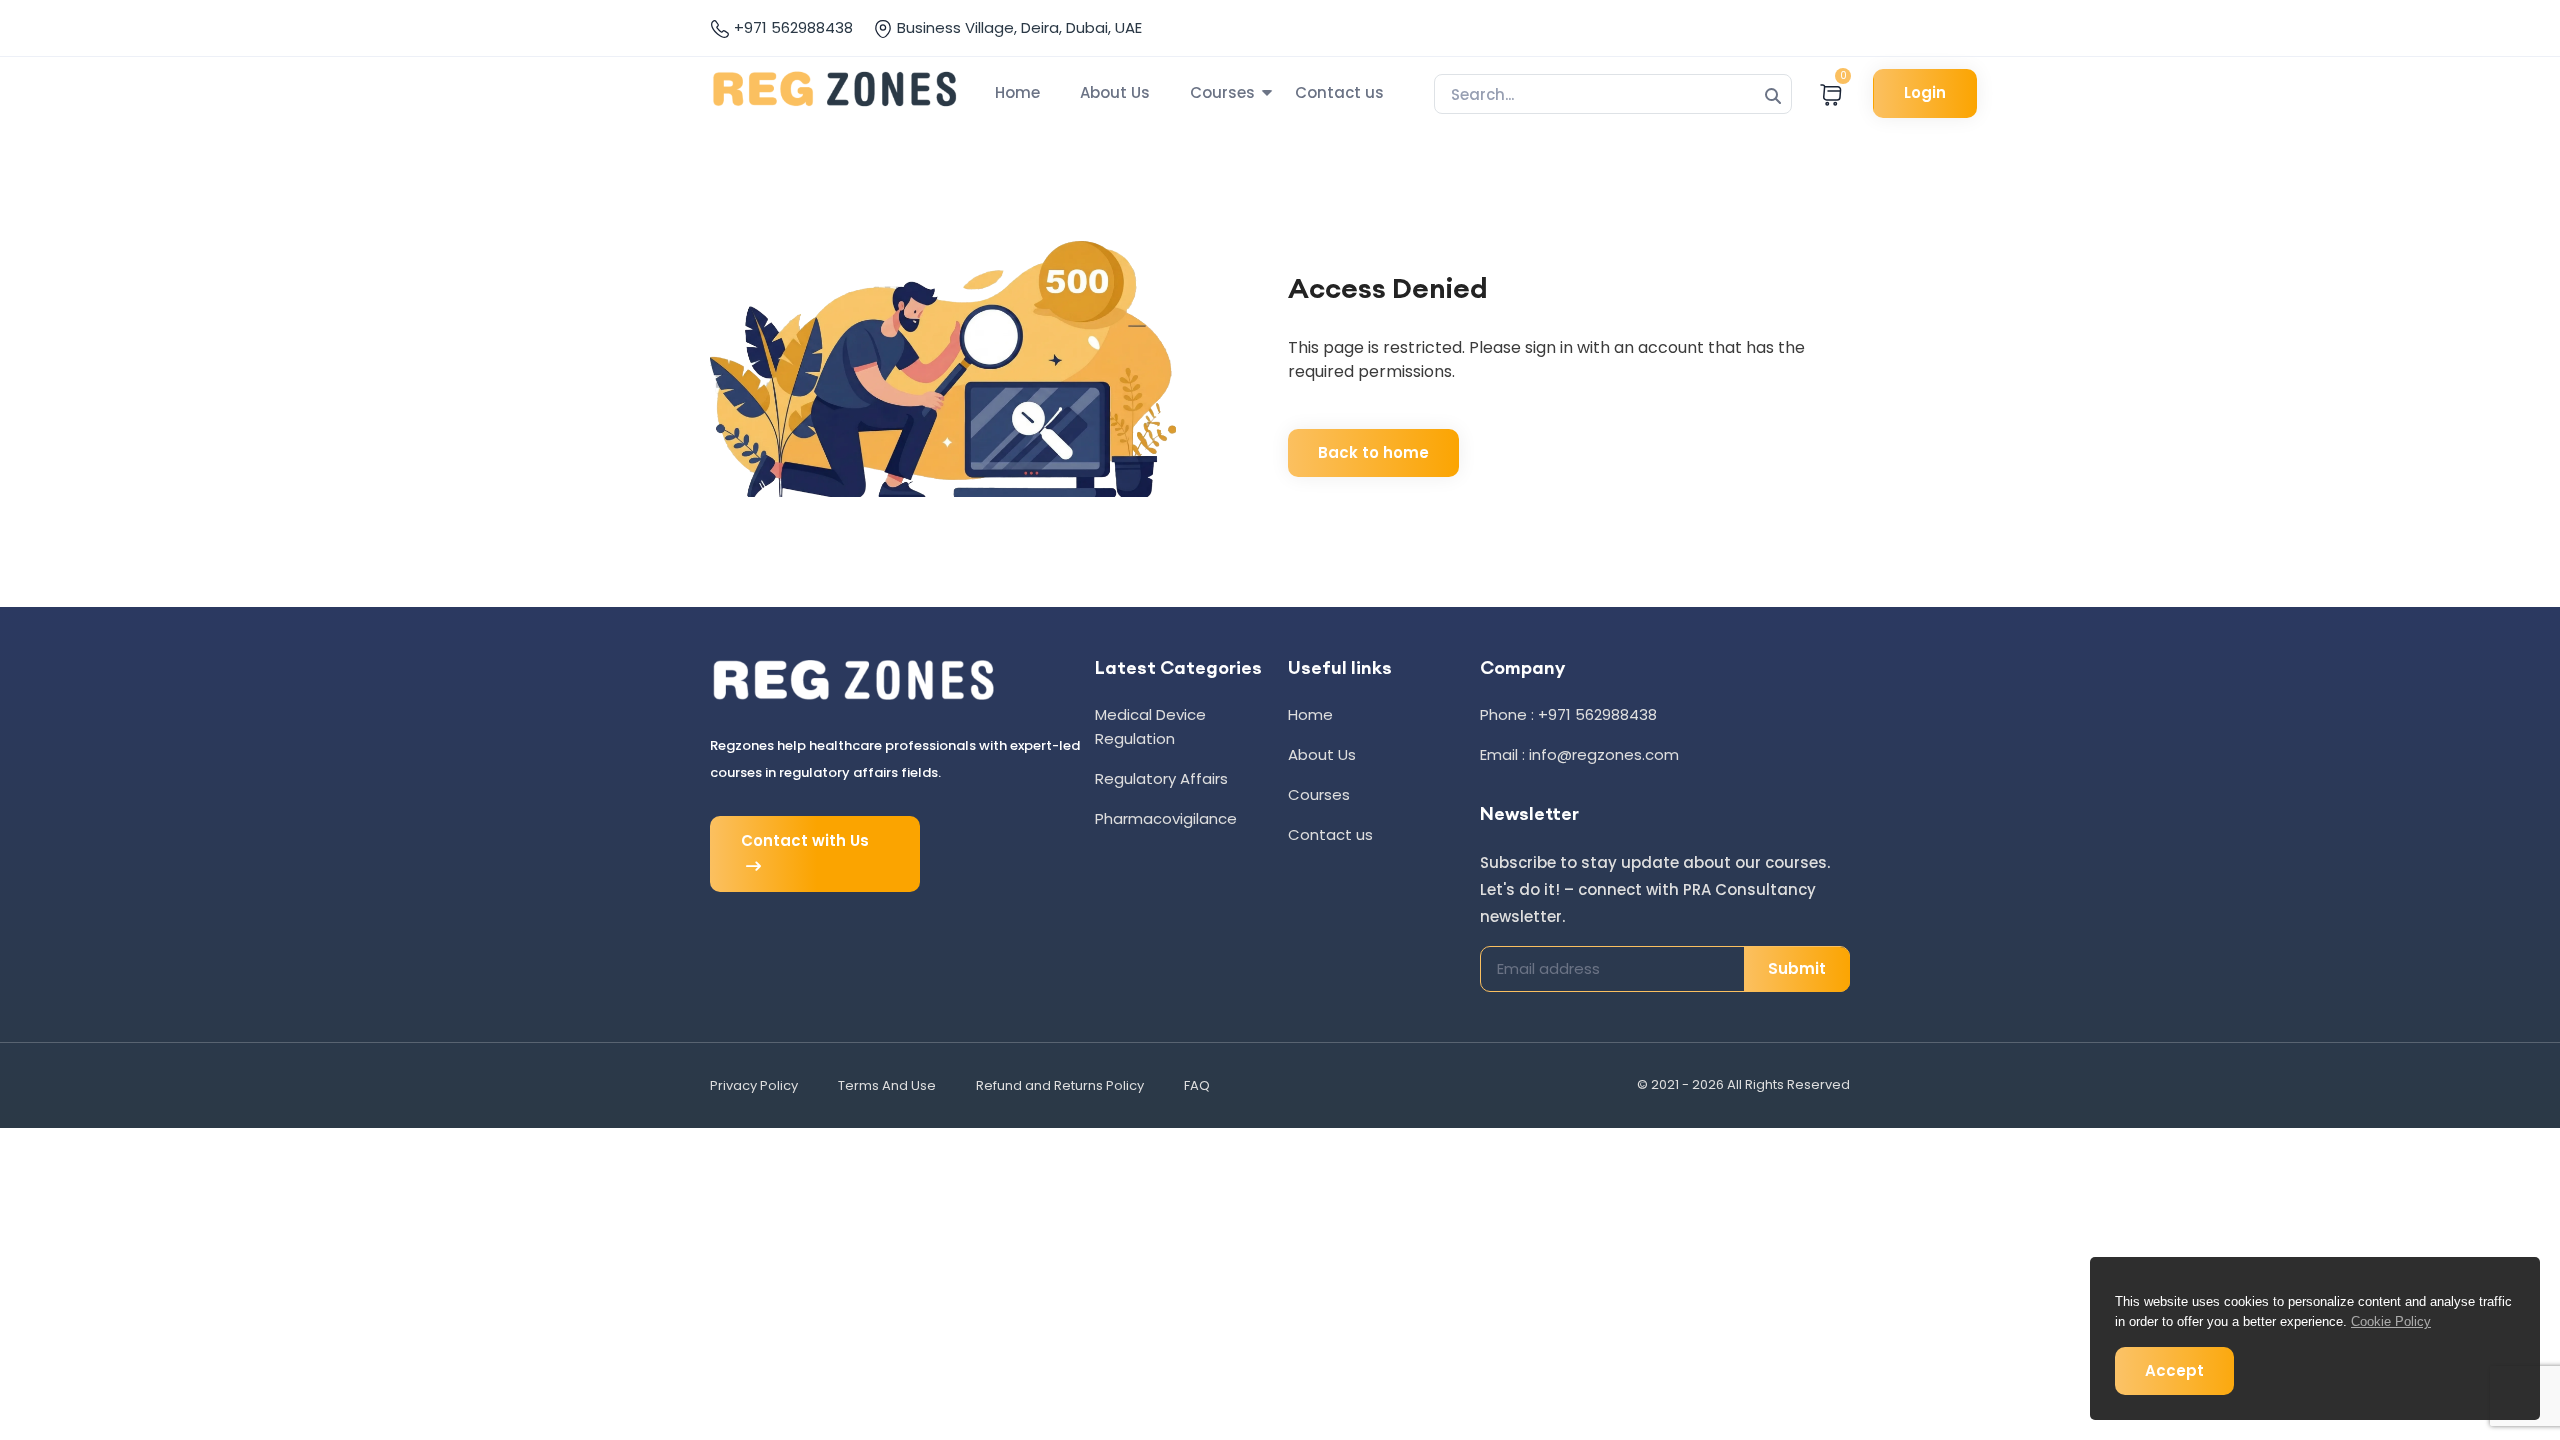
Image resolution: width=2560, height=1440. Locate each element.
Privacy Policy (754, 1085)
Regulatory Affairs (1161, 778)
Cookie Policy (2391, 1321)
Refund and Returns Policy (1060, 1085)
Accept (2174, 1370)
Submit (1797, 968)
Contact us (1339, 92)
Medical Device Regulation (1150, 726)
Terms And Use (887, 1085)
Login (1925, 92)
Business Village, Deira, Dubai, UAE (1017, 27)
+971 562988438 (791, 27)
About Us (1115, 92)
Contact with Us (805, 840)
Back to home (1373, 452)
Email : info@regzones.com (1579, 754)
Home (1017, 92)
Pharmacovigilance (1166, 818)
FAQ (1197, 1085)
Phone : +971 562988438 (1568, 714)
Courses (1222, 92)
